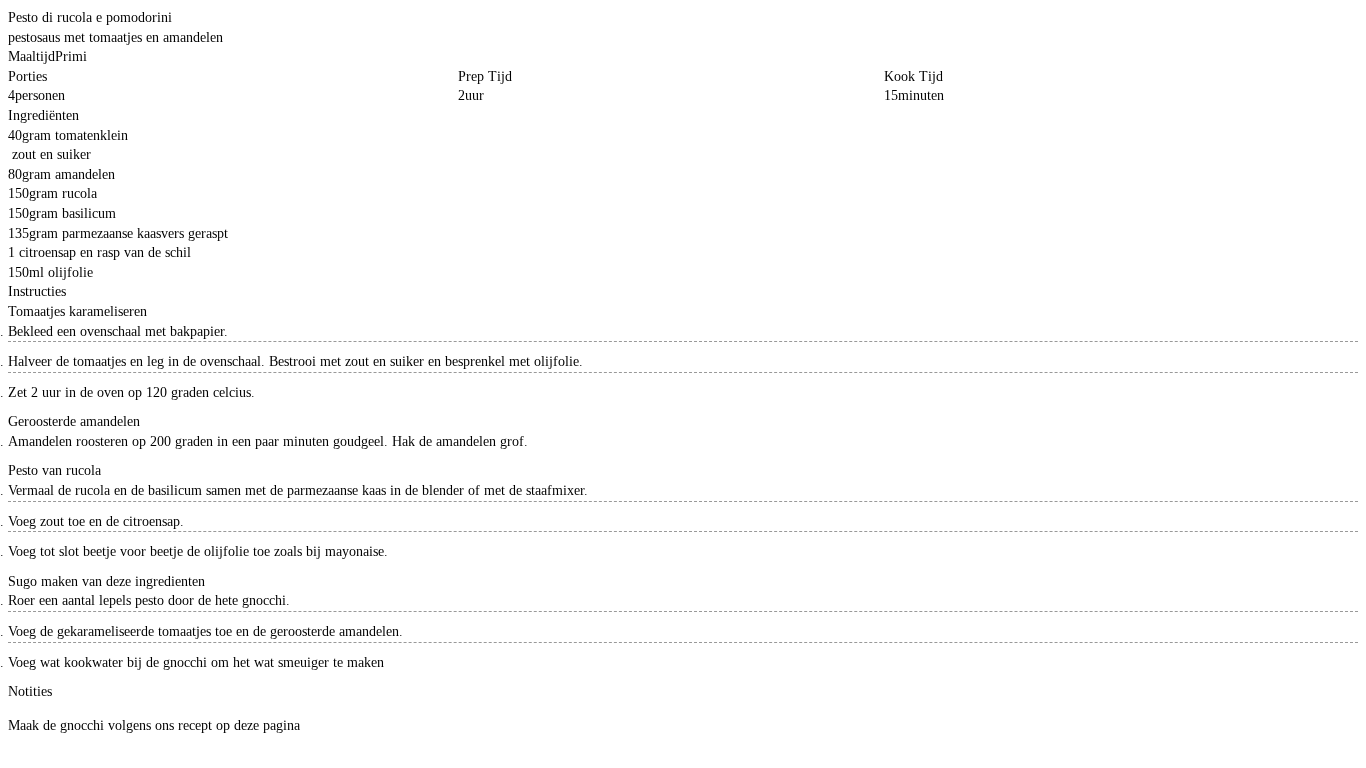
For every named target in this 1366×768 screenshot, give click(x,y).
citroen (38, 252)
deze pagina (267, 725)
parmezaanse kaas (111, 233)
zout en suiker (51, 154)
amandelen (85, 174)
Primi (71, 56)
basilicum (89, 213)
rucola (79, 193)
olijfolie (70, 272)
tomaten (77, 135)
